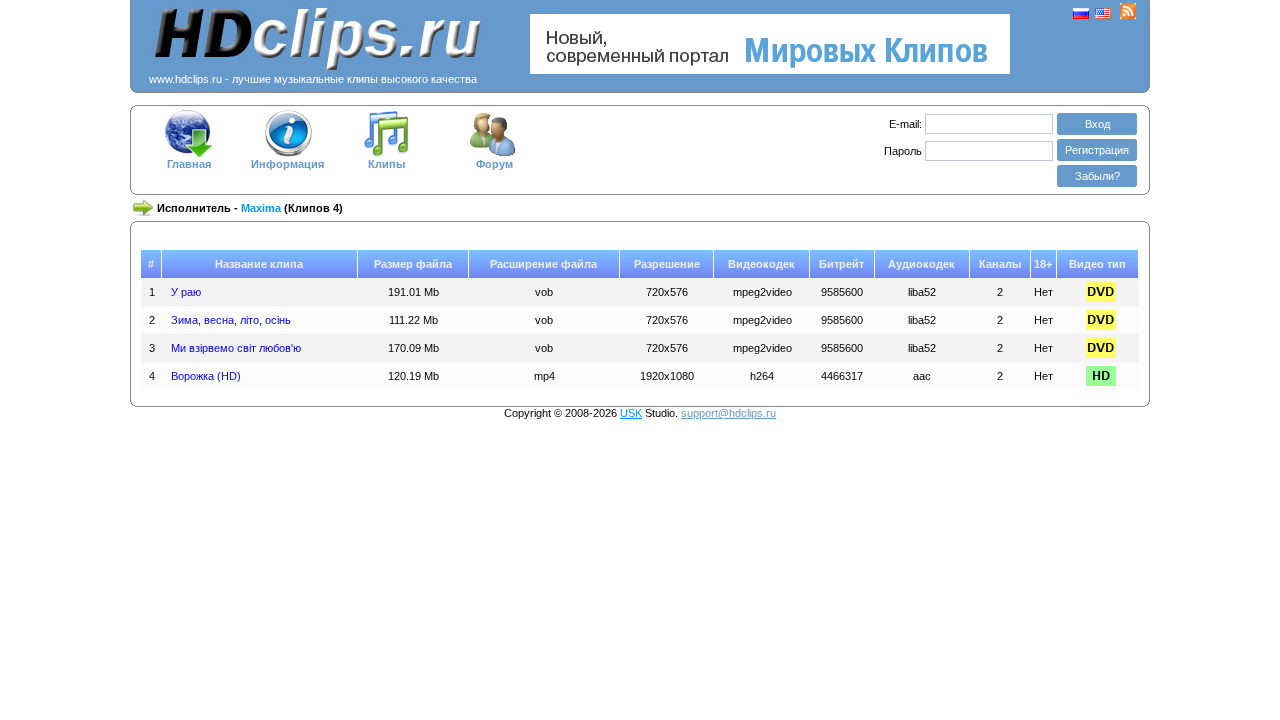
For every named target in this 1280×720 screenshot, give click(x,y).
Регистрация (1097, 150)
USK (631, 413)
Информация (287, 164)
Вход (1097, 124)
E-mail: (905, 124)
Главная (189, 164)
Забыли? (1097, 176)
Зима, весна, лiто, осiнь (231, 320)
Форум (494, 164)
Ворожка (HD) (206, 376)
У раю (186, 292)
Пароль (904, 151)
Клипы (386, 164)
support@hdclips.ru (728, 413)
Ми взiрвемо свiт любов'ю (236, 348)
